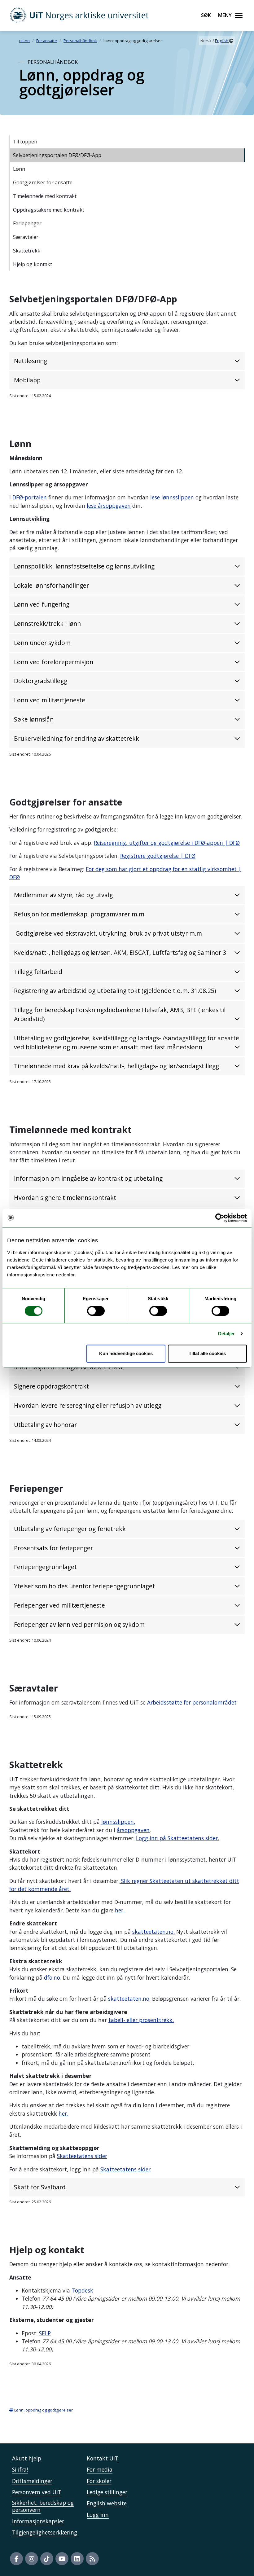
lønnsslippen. (118, 1822)
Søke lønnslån (34, 719)
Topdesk (82, 2290)
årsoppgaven (133, 1830)
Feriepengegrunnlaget (45, 1567)
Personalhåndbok (80, 41)
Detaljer (227, 1334)
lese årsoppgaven (109, 506)
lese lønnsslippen (172, 497)
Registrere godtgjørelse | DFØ (158, 856)
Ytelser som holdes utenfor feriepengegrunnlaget (84, 1586)
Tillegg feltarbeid (38, 972)
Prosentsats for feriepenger (53, 1548)
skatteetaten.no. (153, 1932)
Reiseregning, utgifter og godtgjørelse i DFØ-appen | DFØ (167, 843)
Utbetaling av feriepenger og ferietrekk (70, 1529)
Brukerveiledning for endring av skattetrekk (77, 738)
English (222, 41)
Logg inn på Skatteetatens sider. (177, 1838)
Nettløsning (31, 361)
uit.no (24, 41)
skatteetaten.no (129, 1999)
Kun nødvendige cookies (126, 1353)
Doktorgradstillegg (41, 681)
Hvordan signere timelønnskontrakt (65, 1198)
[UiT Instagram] (32, 2559)
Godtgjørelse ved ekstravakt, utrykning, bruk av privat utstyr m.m (108, 933)
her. (120, 1910)
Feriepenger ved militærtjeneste (60, 1605)
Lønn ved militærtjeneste (50, 700)
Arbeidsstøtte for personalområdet (192, 1702)
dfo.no (52, 1977)
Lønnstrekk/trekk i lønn (47, 623)
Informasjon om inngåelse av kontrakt (68, 1367)
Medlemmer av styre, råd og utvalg (63, 895)
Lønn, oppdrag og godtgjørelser (43, 2410)
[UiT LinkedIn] (77, 2559)
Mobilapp (27, 380)
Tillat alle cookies (207, 1353)
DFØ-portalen (29, 497)
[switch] (96, 1311)
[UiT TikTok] (47, 2559)
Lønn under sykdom (42, 643)
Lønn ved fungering (42, 604)
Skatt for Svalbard (40, 2187)
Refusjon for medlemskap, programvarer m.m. (81, 914)
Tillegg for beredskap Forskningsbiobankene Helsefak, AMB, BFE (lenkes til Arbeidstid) (120, 1014)
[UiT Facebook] (16, 2559)
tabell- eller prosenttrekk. (141, 2020)
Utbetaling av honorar (45, 1425)
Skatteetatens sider (82, 2156)
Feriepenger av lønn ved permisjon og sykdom (79, 1624)
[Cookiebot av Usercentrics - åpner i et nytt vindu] (220, 1218)
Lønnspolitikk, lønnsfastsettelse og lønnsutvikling (84, 566)
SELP (45, 2333)
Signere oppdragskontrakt (51, 1386)
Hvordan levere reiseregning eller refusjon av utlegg (88, 1405)
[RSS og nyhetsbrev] (92, 2559)
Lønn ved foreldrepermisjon (54, 662)
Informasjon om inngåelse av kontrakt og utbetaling (88, 1178)
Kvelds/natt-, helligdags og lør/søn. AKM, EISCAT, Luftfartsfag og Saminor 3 (120, 952)
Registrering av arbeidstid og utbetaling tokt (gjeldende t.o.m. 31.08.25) (115, 991)
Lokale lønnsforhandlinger (51, 585)
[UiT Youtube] (62, 2559)
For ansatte (47, 41)
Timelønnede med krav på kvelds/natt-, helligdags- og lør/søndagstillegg (116, 1066)
